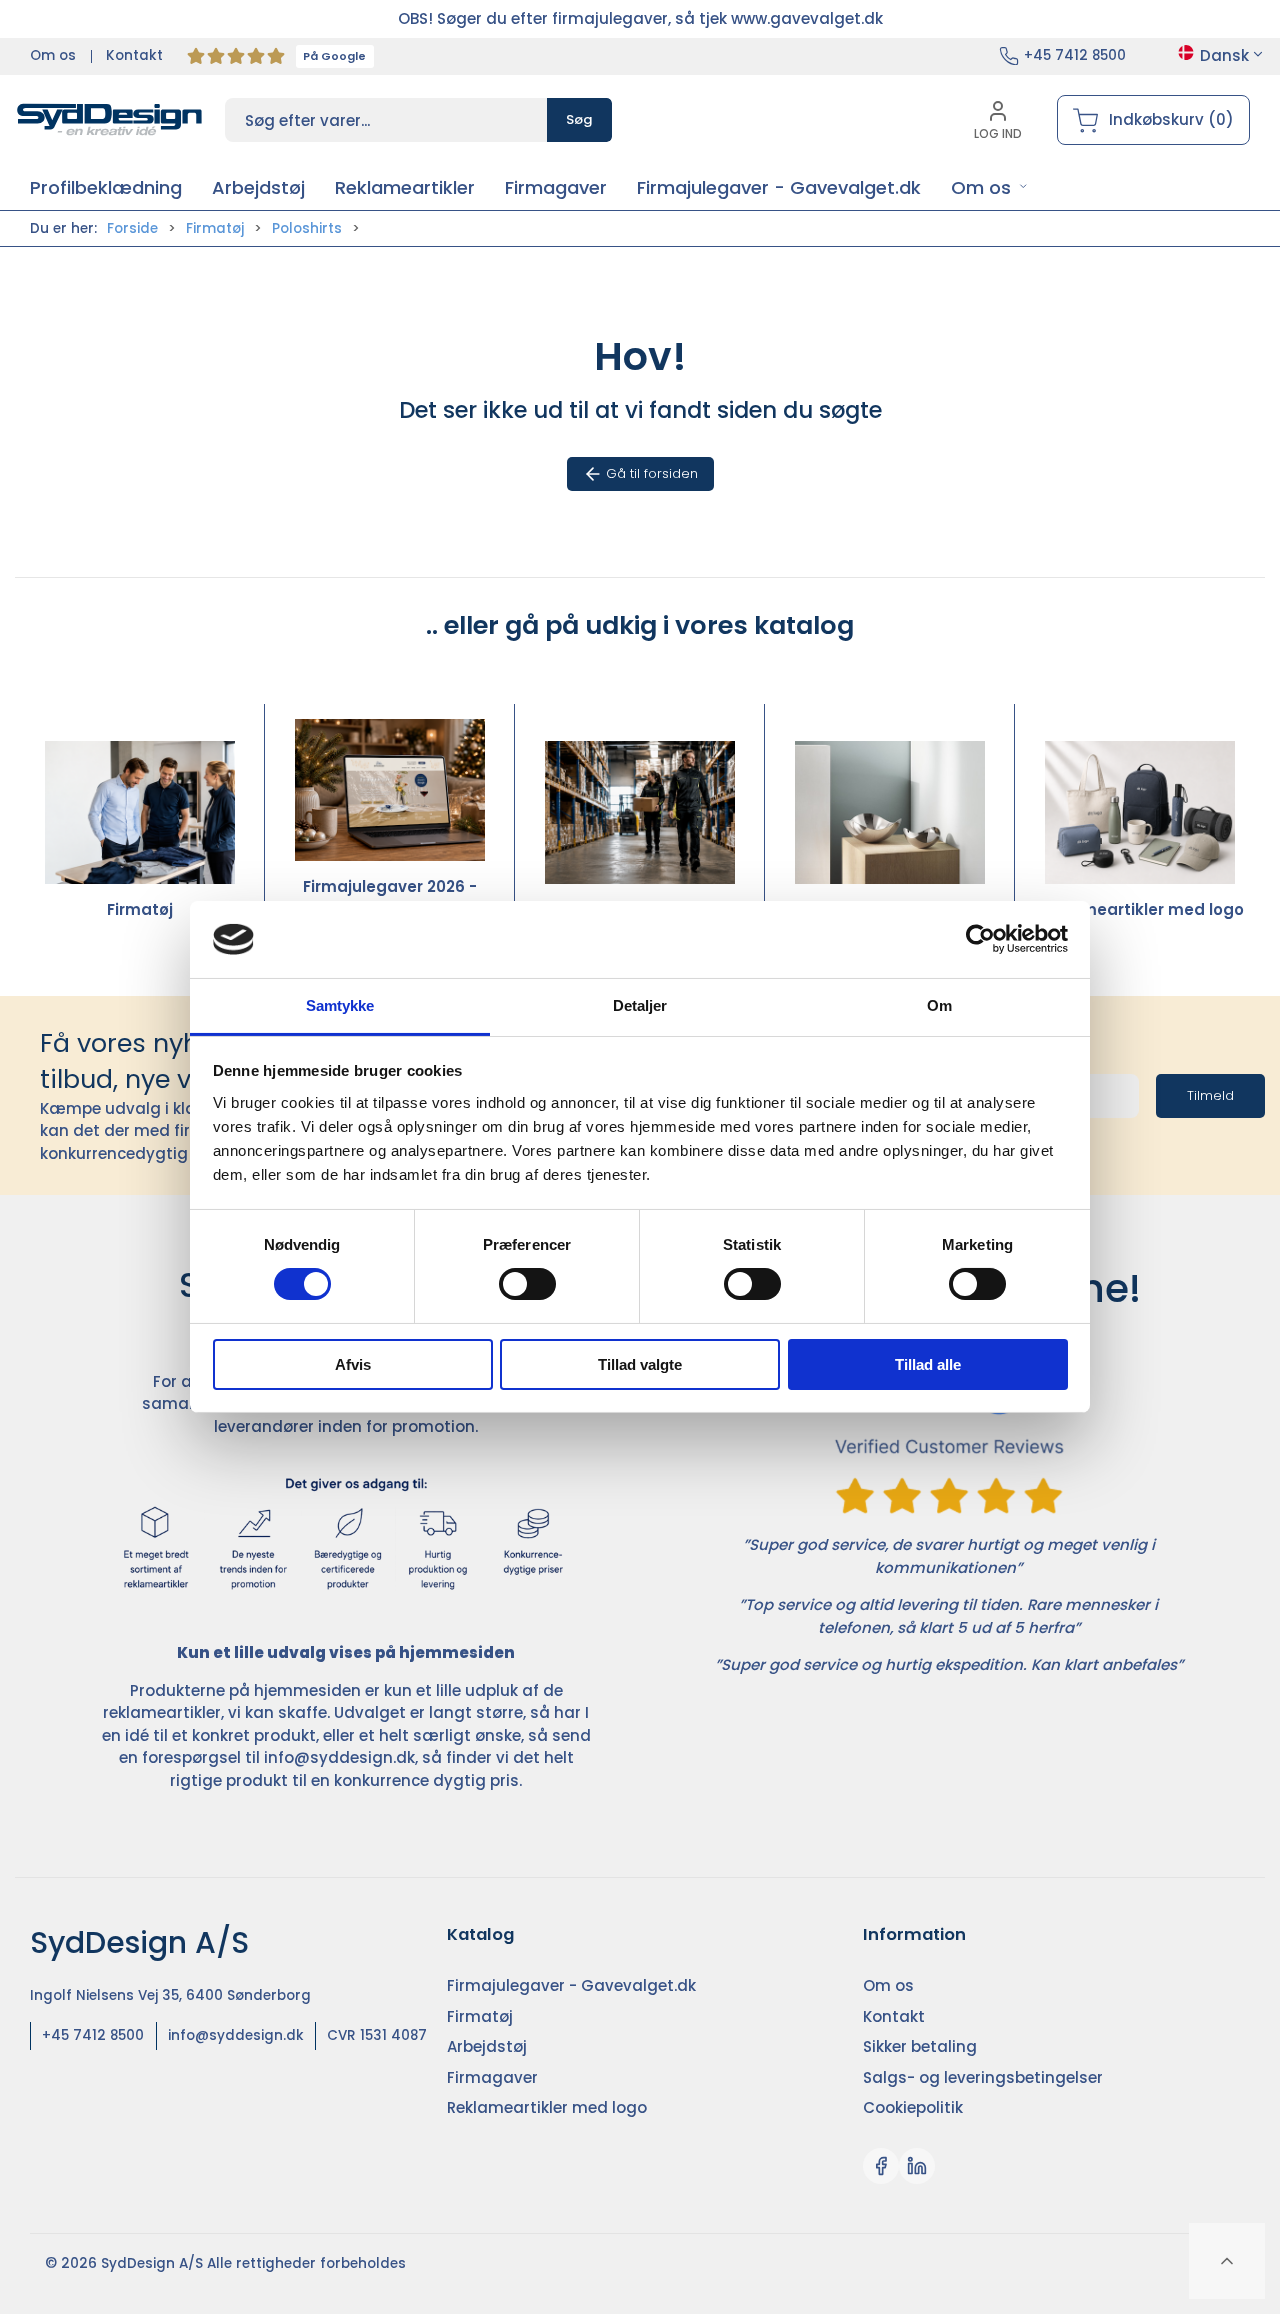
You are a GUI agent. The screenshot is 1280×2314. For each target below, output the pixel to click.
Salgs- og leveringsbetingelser (983, 2077)
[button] (989, 187)
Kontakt (134, 55)
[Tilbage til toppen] (1227, 2261)
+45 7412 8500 (1075, 55)
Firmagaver (890, 909)
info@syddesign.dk (339, 1757)
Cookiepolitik (913, 2107)
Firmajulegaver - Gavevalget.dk (571, 1985)
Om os (53, 55)
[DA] (110, 120)
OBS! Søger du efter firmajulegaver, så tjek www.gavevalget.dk (640, 18)
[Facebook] (881, 2166)
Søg (579, 119)
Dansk (1224, 55)
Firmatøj (215, 228)
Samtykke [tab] (340, 1005)
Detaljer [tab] (640, 1005)
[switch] (527, 1284)
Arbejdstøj (640, 909)
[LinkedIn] (917, 2166)
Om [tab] (939, 1005)
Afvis (353, 1364)
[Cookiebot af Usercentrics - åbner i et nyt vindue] (980, 939)
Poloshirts (307, 228)
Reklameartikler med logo (1140, 909)
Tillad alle (928, 1364)
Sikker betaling (920, 2046)
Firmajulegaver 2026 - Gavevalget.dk (390, 898)
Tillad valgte (640, 1364)
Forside (132, 228)
